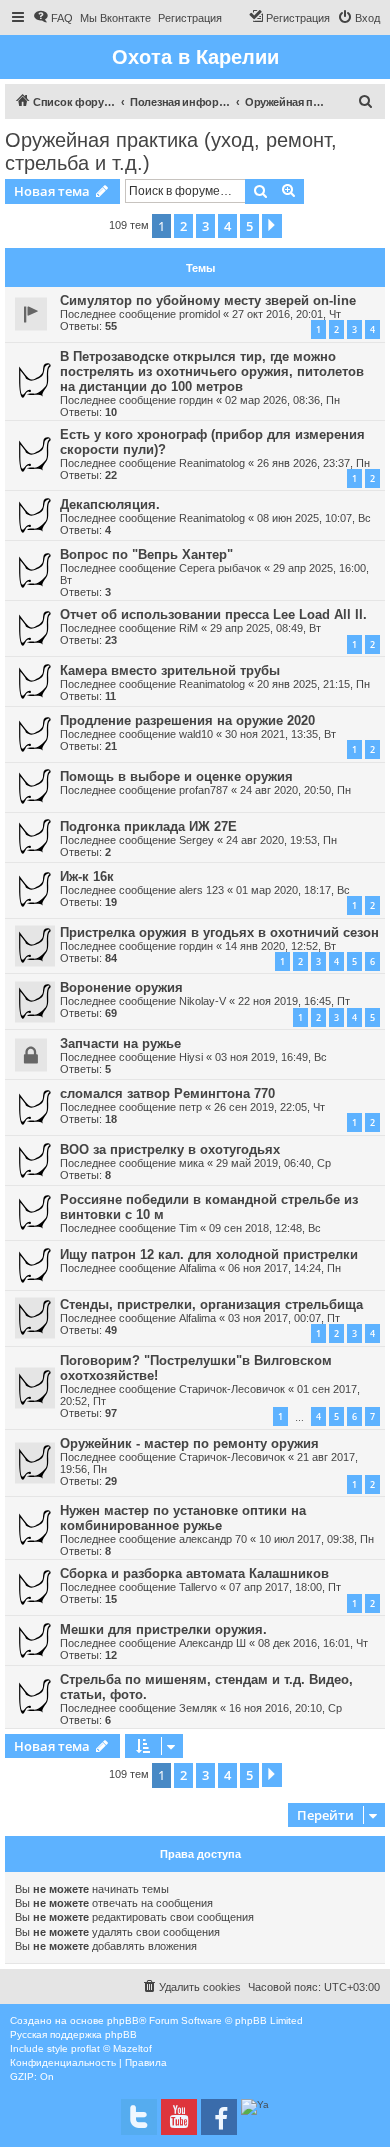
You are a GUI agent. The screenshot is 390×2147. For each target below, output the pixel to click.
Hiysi (191, 1057)
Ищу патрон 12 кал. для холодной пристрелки (209, 1254)
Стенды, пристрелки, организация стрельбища (211, 1304)
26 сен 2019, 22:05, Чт (269, 1107)
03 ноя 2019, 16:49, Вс (271, 1057)
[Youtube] (179, 2117)
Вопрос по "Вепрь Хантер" (146, 554)
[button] (272, 226)
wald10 (196, 734)
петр (190, 1107)
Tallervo (198, 1587)
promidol (199, 314)
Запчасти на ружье (120, 1043)
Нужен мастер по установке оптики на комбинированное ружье (183, 1518)
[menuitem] (53, 18)
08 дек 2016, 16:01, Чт (313, 1643)
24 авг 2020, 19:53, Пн (281, 840)
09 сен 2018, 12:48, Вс (265, 1228)
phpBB (123, 2020)
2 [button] (183, 226)
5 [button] (249, 226)
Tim (188, 1228)
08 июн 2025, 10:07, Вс (314, 518)
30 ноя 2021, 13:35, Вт (280, 734)
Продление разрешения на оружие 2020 (187, 720)
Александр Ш (212, 1643)
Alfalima (197, 1268)
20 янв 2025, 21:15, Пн (313, 684)
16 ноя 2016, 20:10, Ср (285, 1708)
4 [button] (227, 226)
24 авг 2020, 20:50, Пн (295, 790)
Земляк (198, 1708)
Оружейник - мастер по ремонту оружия (189, 1443)
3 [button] (205, 226)
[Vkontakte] (139, 2117)
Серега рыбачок (220, 568)
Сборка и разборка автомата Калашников (194, 1573)
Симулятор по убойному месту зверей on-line (208, 300)
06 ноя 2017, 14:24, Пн (284, 1268)
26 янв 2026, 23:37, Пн (313, 463)
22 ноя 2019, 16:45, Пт (294, 1001)
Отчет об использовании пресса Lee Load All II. (213, 614)
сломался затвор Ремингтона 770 (167, 1093)
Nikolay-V (202, 1001)
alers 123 (201, 890)
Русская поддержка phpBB (73, 2034)
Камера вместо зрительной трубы (170, 670)
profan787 (203, 790)
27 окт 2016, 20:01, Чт (286, 314)
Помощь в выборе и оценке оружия (176, 776)
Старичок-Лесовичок (232, 1389)
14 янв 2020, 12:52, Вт (280, 946)
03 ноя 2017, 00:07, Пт (284, 1318)
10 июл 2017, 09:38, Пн (316, 1539)
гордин (196, 400)
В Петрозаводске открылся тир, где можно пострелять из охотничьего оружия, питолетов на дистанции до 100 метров (212, 371)
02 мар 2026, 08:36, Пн (282, 400)
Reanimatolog (212, 463)
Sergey (196, 840)
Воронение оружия (121, 987)
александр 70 (213, 1539)
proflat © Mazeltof (111, 2048)
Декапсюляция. (110, 504)
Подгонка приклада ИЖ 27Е (148, 826)
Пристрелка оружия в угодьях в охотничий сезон (219, 932)
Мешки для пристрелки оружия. (163, 1629)
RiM (188, 628)
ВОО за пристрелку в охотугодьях (170, 1149)
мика (191, 1163)
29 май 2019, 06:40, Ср (273, 1163)
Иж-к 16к (87, 876)
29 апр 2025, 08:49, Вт (265, 628)
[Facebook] (219, 2117)
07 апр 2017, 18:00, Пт (285, 1587)
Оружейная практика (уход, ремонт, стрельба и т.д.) (171, 151)
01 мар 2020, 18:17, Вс (293, 890)
